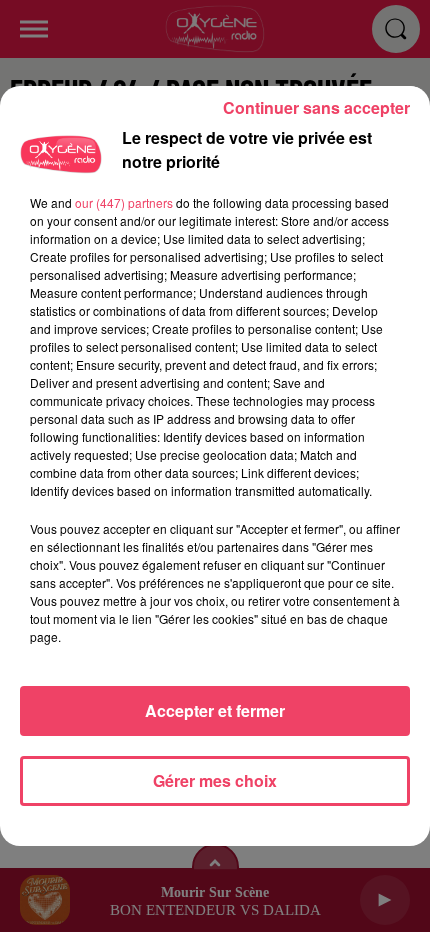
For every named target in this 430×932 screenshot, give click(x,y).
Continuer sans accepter (316, 107)
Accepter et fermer (215, 710)
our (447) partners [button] (124, 202)
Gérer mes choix (215, 780)
